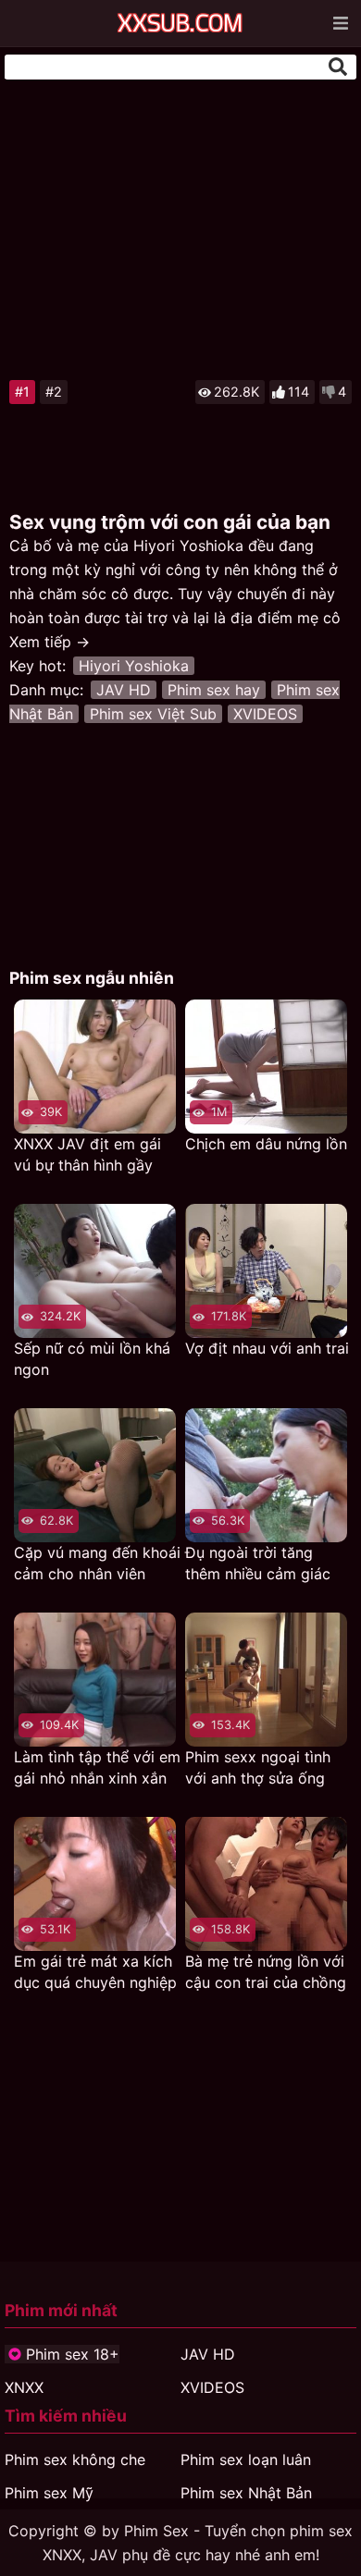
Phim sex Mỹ (49, 2493)
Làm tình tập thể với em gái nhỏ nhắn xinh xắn (97, 1767)
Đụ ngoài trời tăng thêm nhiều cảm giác (258, 1563)
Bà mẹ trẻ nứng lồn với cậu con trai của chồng (266, 1972)
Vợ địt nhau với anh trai (267, 1348)
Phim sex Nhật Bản (246, 2493)
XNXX (24, 2387)
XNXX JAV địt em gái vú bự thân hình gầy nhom (87, 1155)
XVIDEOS (265, 714)
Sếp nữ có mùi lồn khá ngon (92, 1359)
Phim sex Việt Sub (153, 714)
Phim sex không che (75, 2459)
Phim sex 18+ (73, 2354)
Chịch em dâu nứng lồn (266, 1144)
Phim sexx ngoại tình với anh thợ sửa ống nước (258, 1768)
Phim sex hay (214, 690)
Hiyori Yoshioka (134, 666)
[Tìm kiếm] (338, 67)
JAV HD (124, 690)
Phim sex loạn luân (246, 2459)
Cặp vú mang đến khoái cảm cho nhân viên (97, 1563)
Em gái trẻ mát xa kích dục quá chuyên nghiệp (95, 1972)
